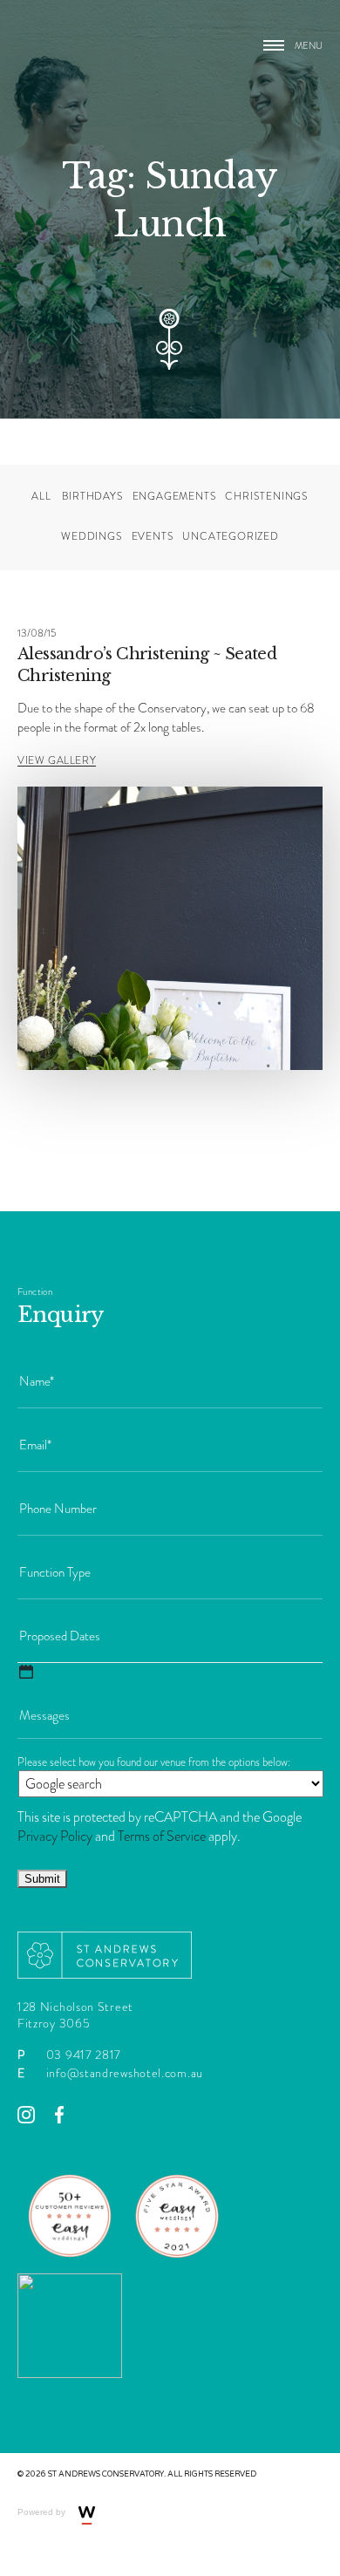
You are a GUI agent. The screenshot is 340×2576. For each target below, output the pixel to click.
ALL (41, 497)
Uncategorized (230, 537)
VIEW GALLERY (57, 761)
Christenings (267, 497)
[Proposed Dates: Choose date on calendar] (26, 1672)
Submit (42, 1879)
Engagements (175, 497)
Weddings (92, 537)
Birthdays (92, 497)
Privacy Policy (55, 1836)
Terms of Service (162, 1836)
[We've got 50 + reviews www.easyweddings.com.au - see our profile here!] (70, 2263)
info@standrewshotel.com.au (125, 2073)
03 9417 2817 (84, 2055)
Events (153, 537)
